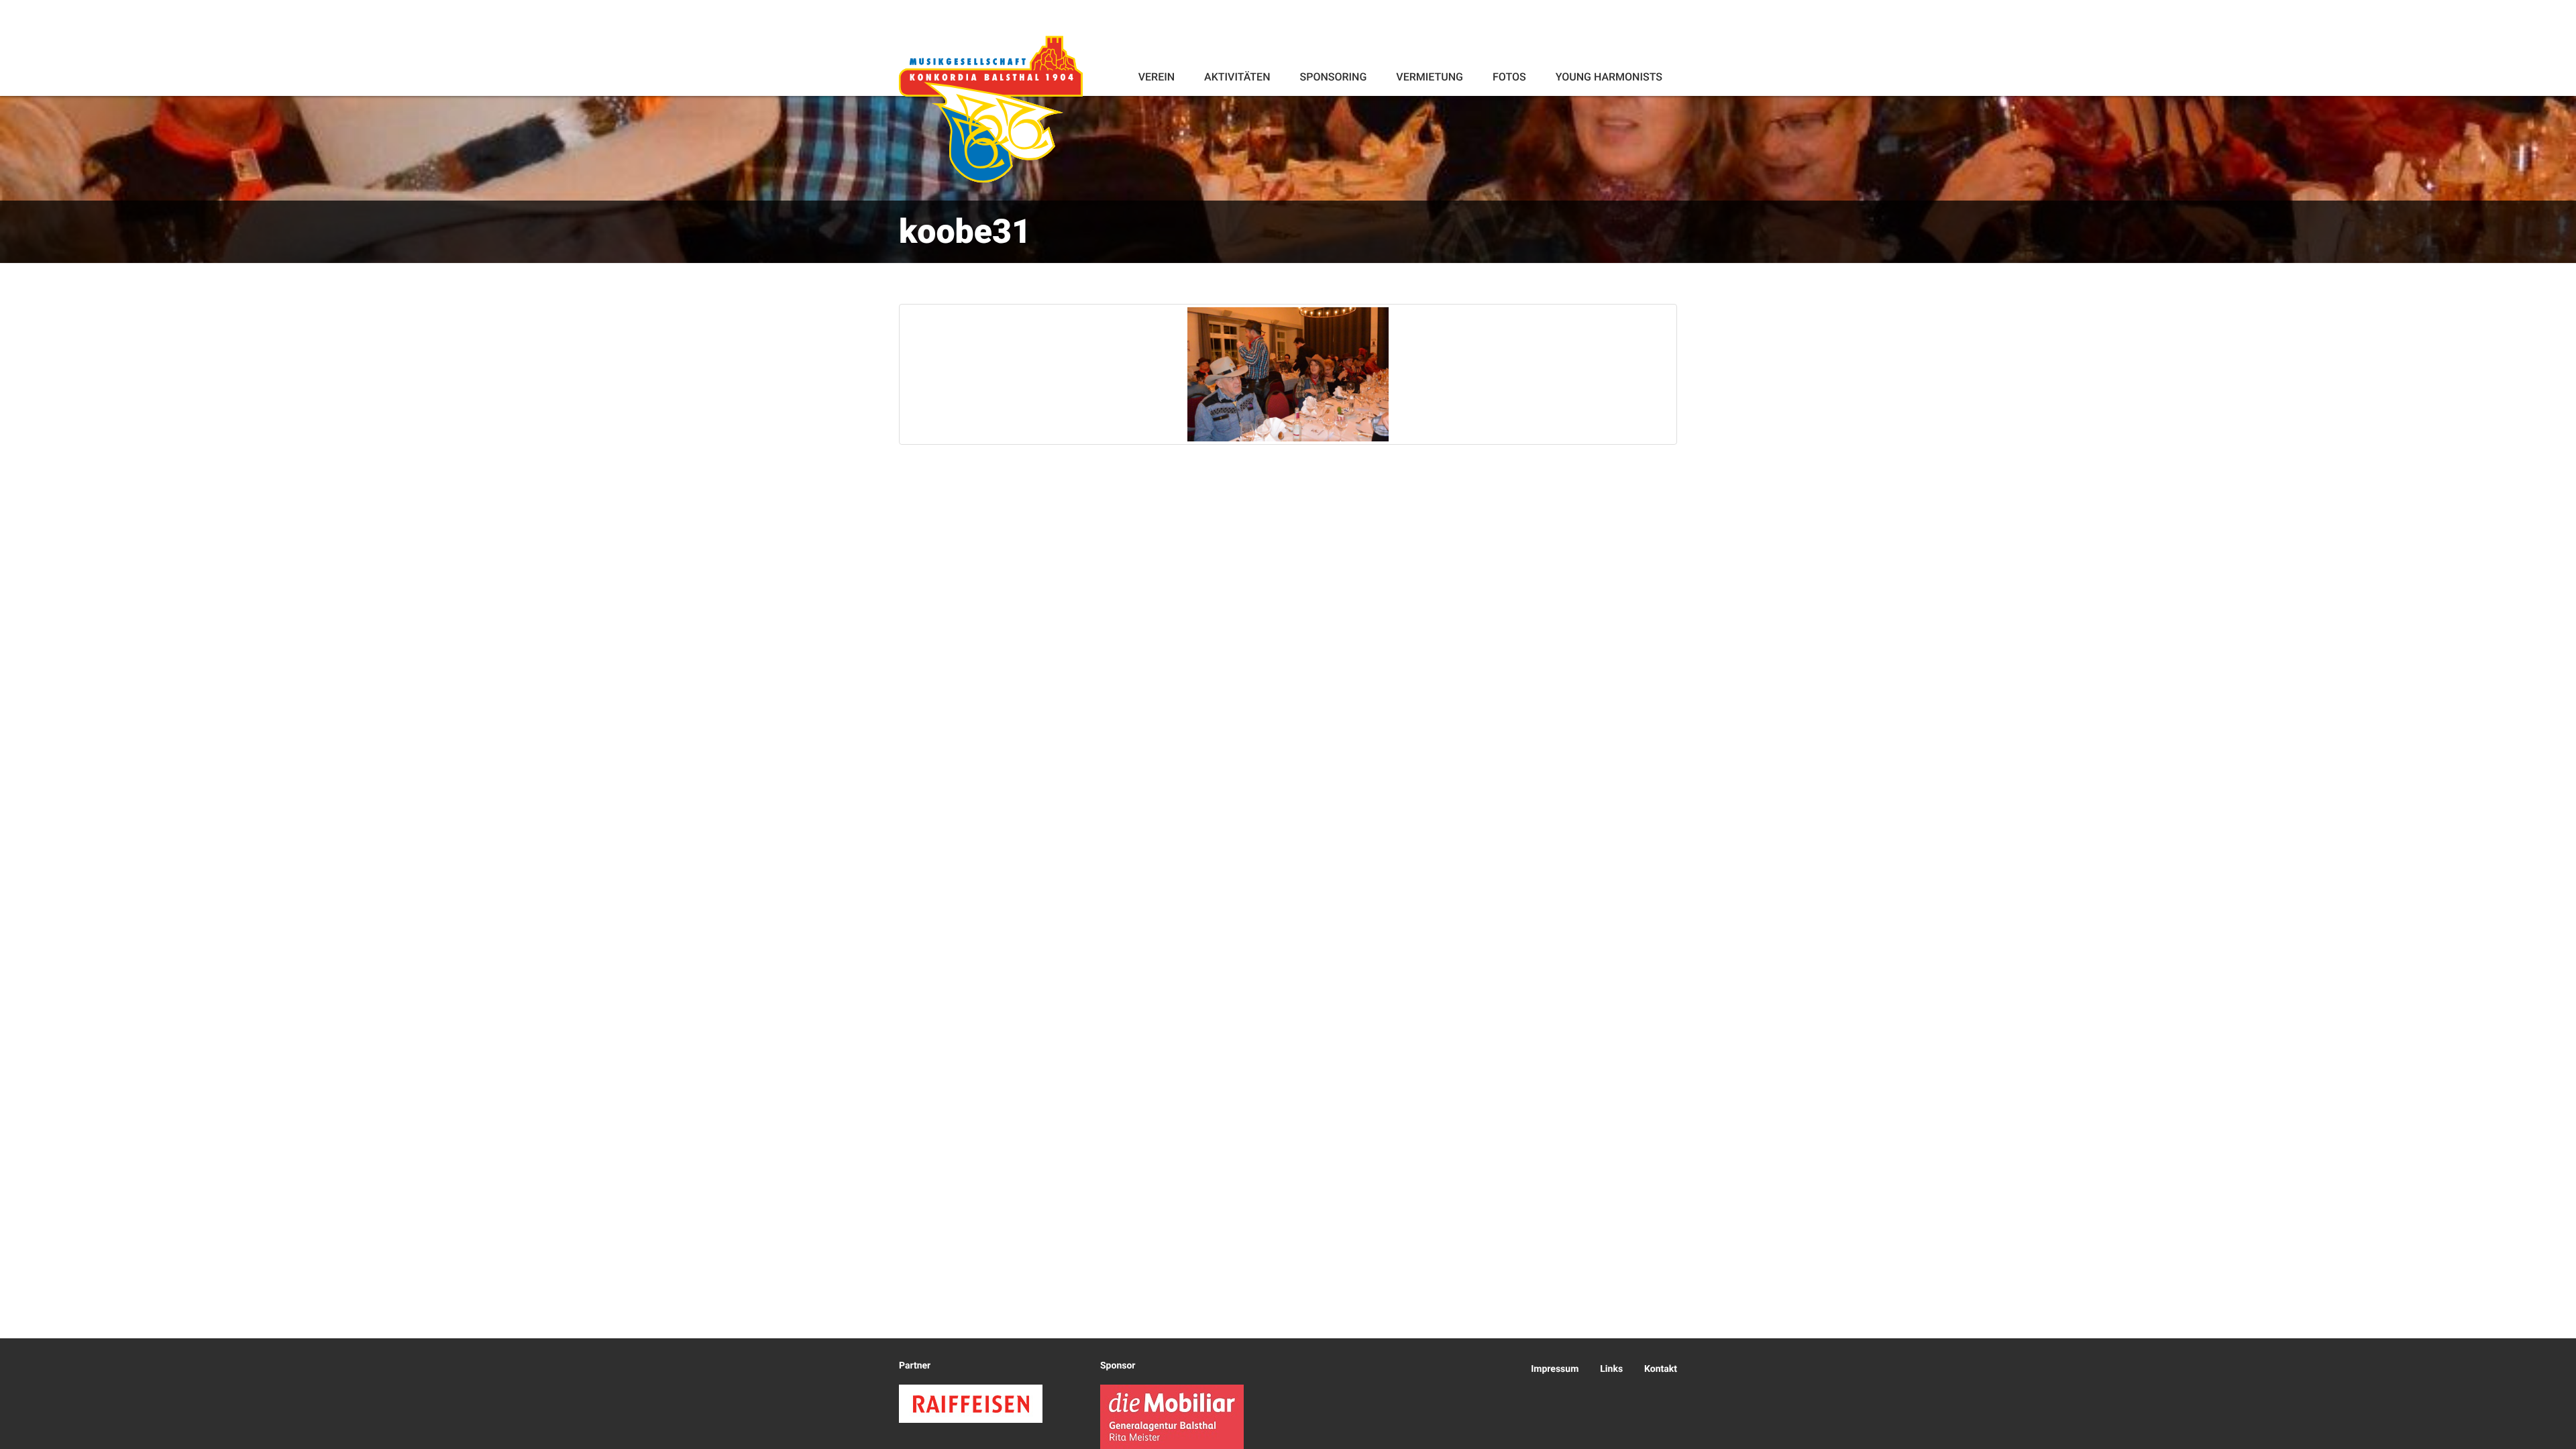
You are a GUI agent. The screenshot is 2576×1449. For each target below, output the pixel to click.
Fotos (1509, 77)
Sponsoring (1333, 77)
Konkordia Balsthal (991, 109)
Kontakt (1661, 1369)
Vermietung (1430, 77)
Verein (1157, 77)
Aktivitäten (1237, 77)
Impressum (1555, 1369)
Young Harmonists (1609, 77)
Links (1611, 1369)
